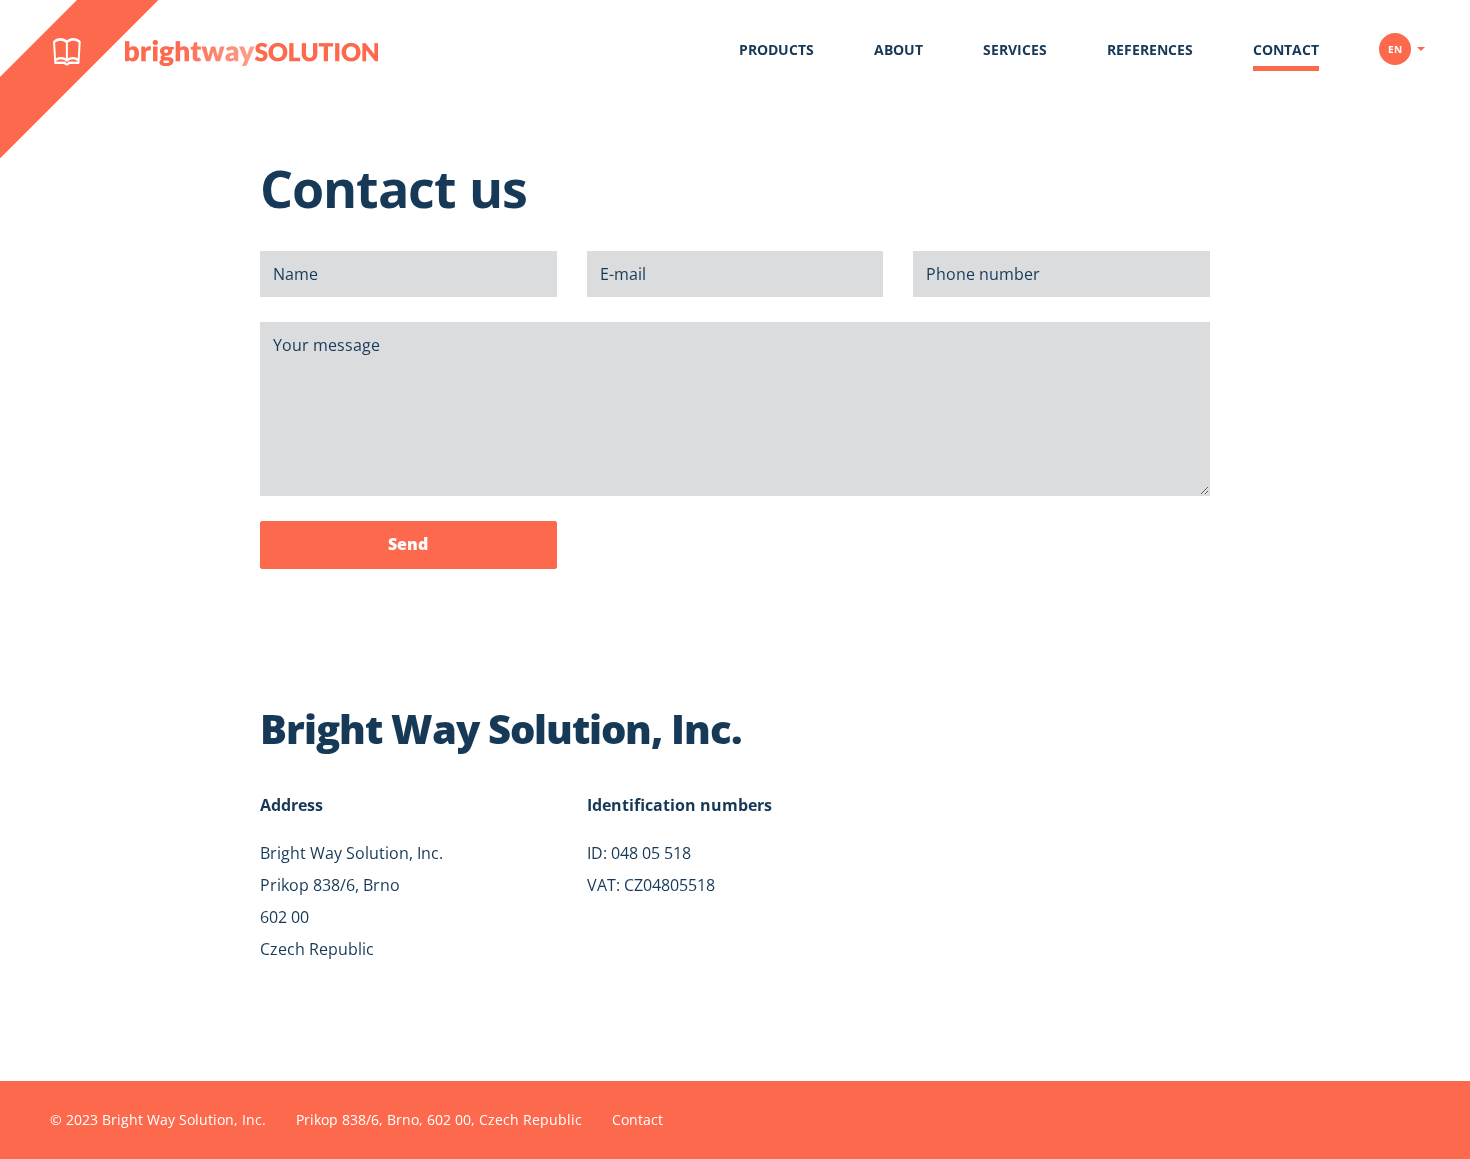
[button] (1402, 41)
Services (1015, 49)
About (898, 49)
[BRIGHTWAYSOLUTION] (15, 101)
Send (408, 544)
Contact (1286, 49)
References (1150, 49)
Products (776, 49)
